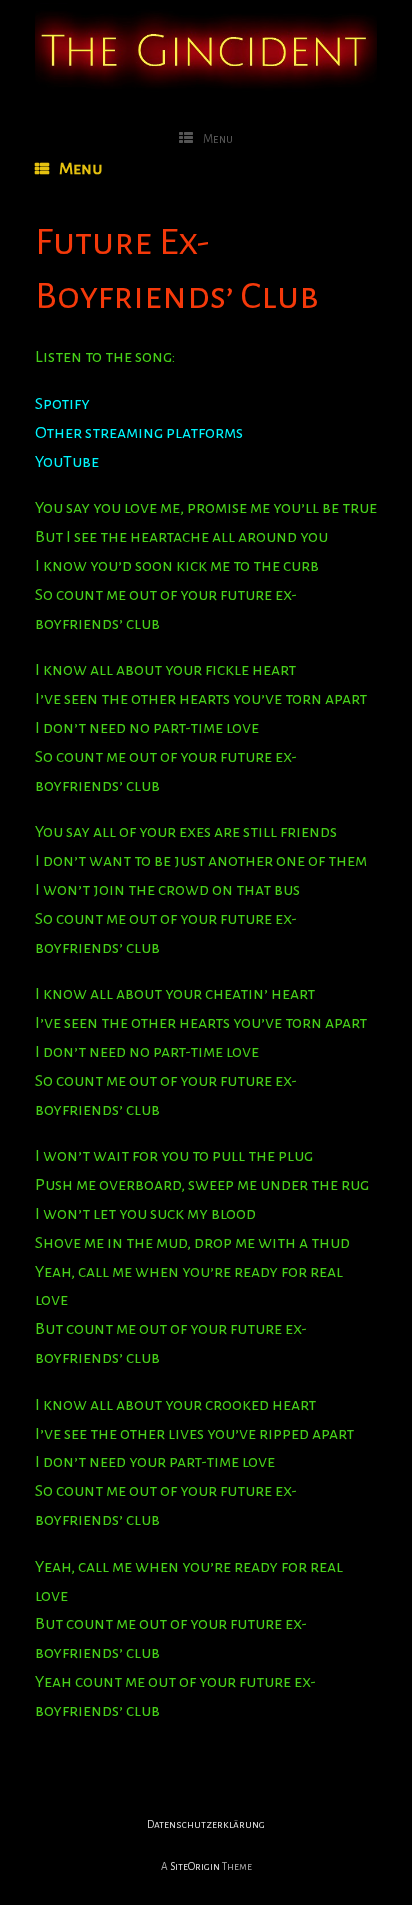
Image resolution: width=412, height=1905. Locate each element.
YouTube (67, 462)
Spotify (62, 404)
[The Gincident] (206, 47)
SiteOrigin (195, 1866)
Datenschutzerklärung (206, 1824)
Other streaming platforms (139, 433)
